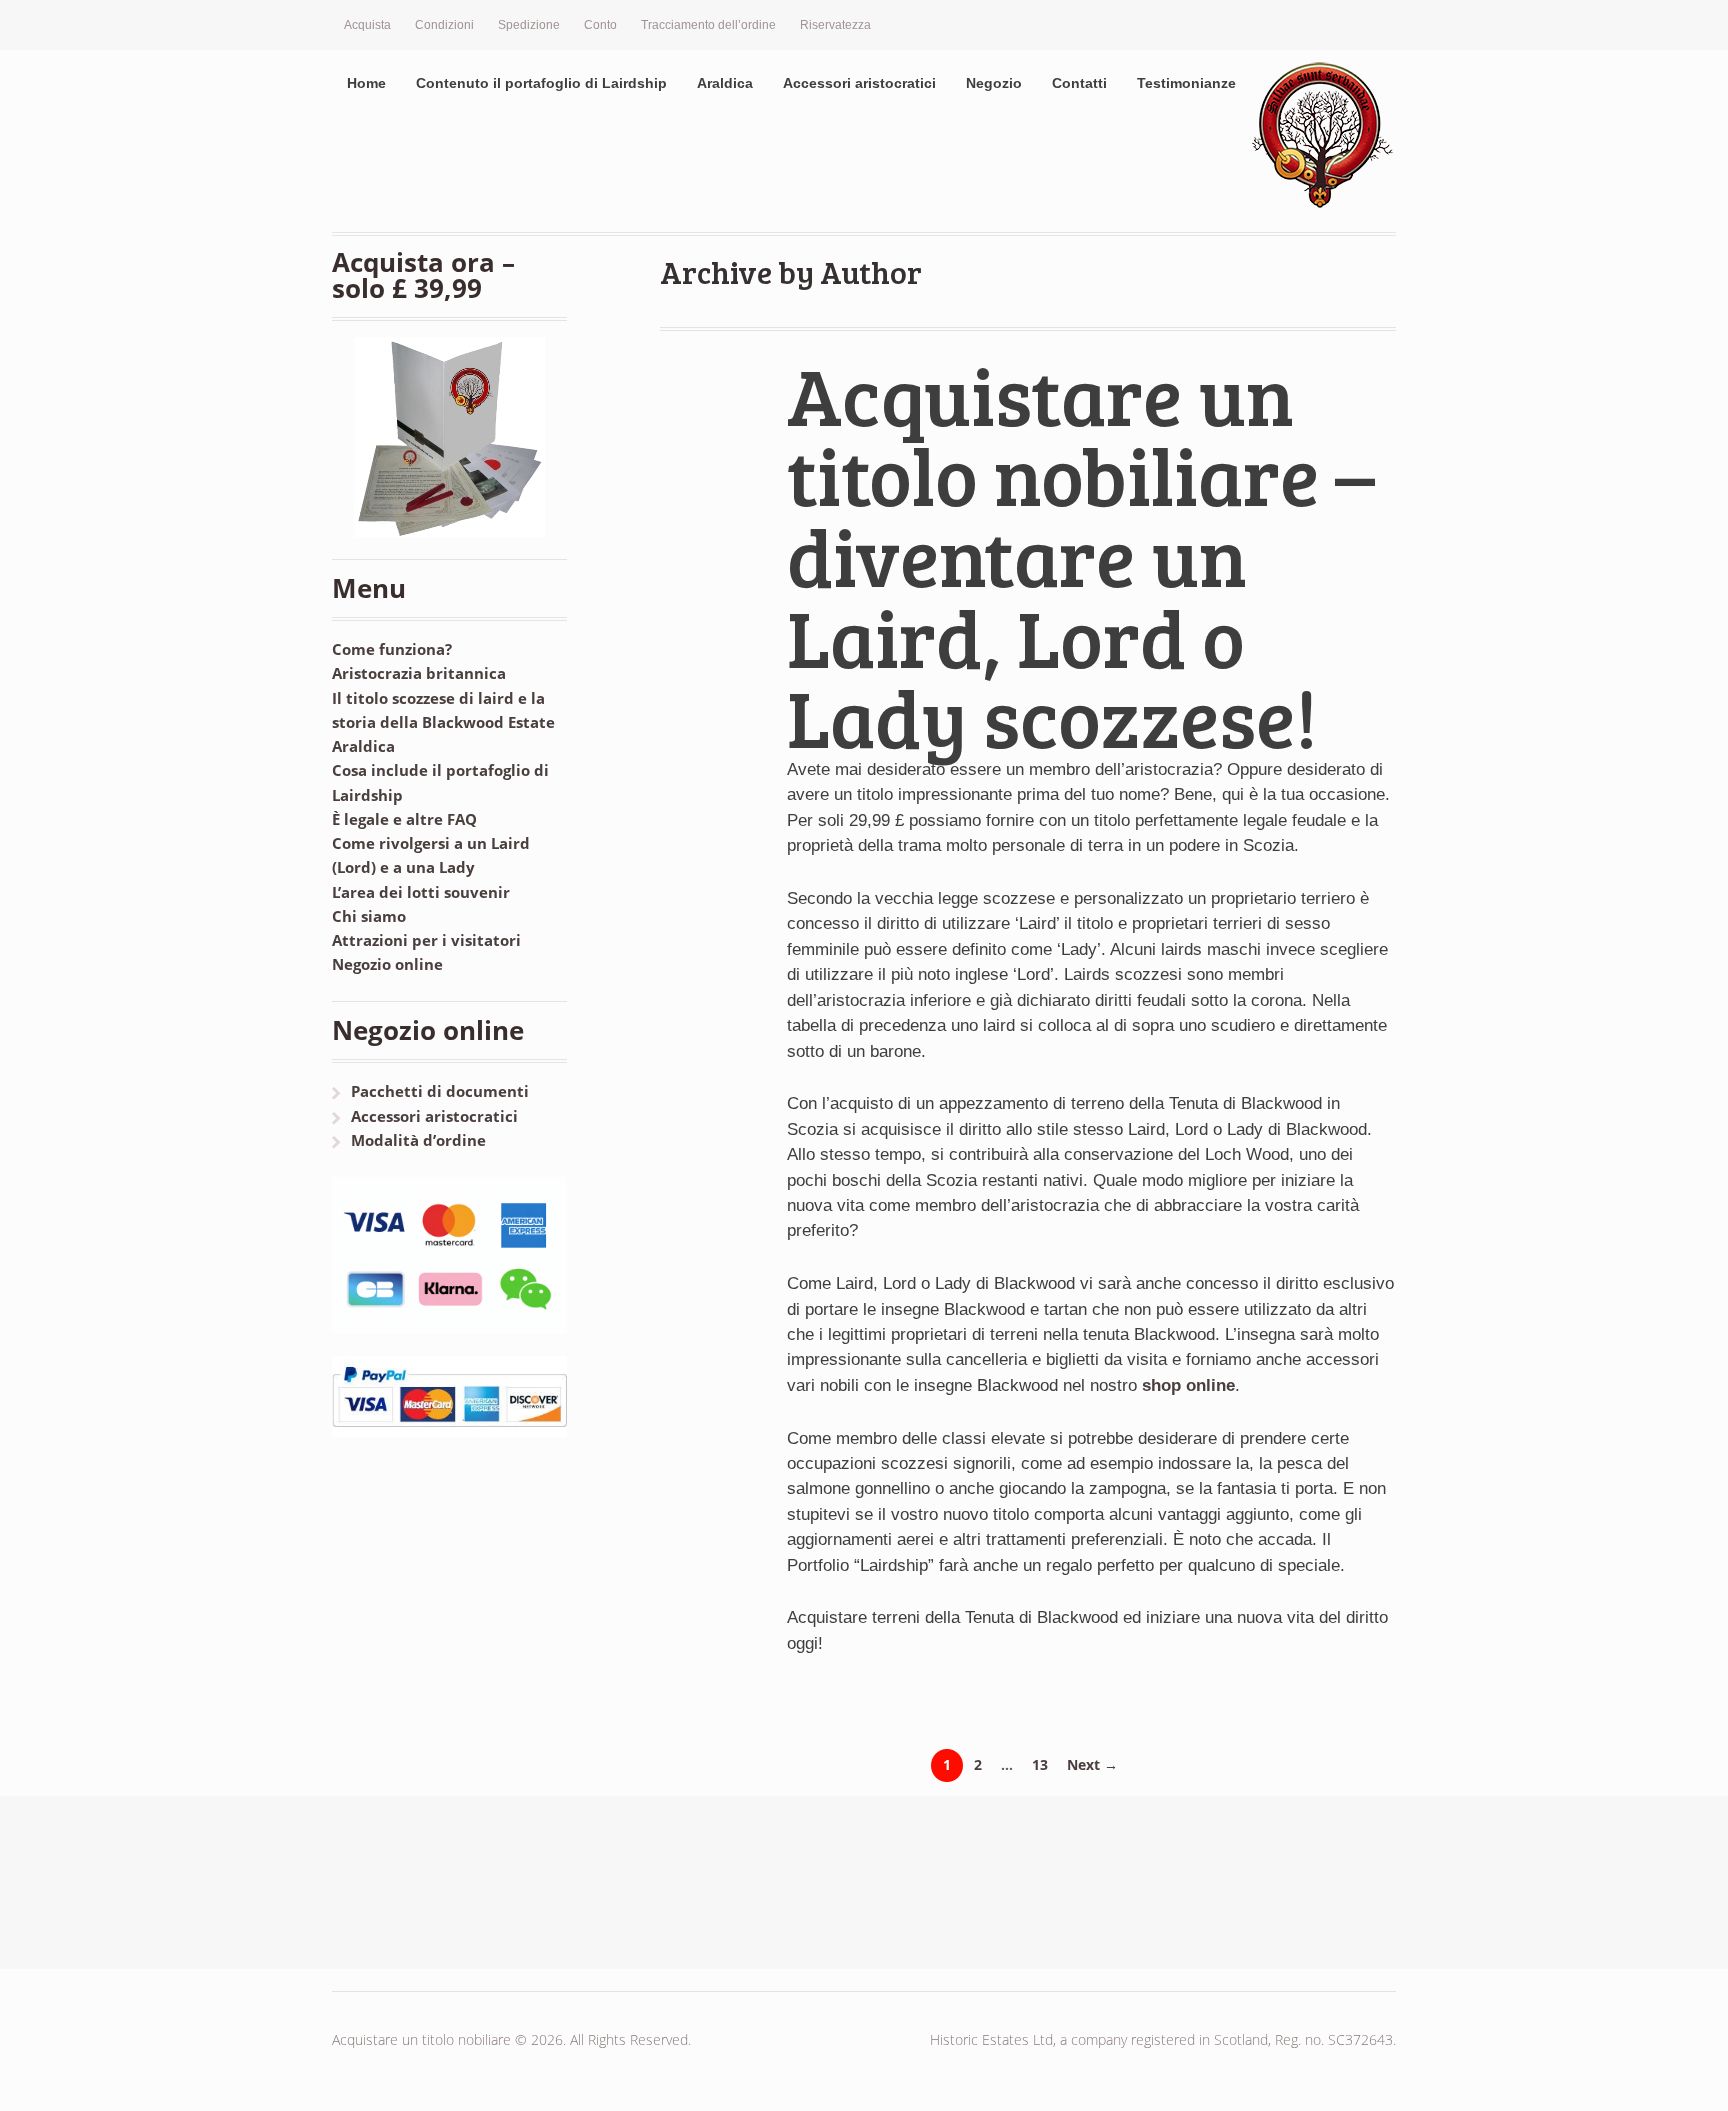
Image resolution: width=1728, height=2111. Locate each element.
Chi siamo (369, 916)
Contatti (1079, 83)
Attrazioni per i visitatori (426, 940)
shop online (1188, 1385)
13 (1040, 1764)
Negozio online (387, 964)
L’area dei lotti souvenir (421, 892)
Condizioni (444, 25)
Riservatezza (835, 25)
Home (366, 83)
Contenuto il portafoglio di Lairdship (541, 83)
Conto (600, 25)
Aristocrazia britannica (419, 673)
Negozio (994, 83)
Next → (1092, 1764)
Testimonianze (1186, 83)
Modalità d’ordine (418, 1140)
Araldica (725, 83)
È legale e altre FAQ (404, 819)
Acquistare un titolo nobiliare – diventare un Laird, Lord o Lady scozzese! (1081, 555)
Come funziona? (392, 649)
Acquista (367, 25)
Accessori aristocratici (859, 83)
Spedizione (529, 25)
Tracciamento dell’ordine (708, 25)
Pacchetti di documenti (440, 1091)
